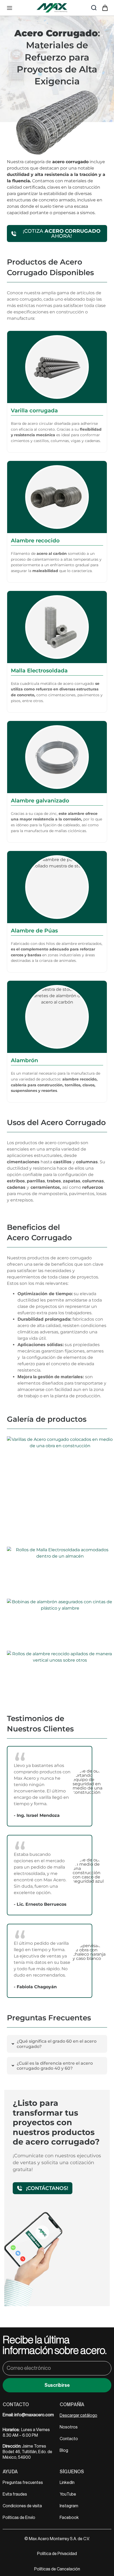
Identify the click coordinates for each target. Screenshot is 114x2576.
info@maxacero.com (34, 2415)
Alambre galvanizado (40, 801)
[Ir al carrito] (105, 8)
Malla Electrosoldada (39, 671)
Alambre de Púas (34, 931)
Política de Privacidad (57, 2554)
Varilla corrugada (34, 410)
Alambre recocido (35, 541)
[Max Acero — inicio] (52, 8)
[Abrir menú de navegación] (10, 8)
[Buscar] (94, 8)
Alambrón (25, 1060)
